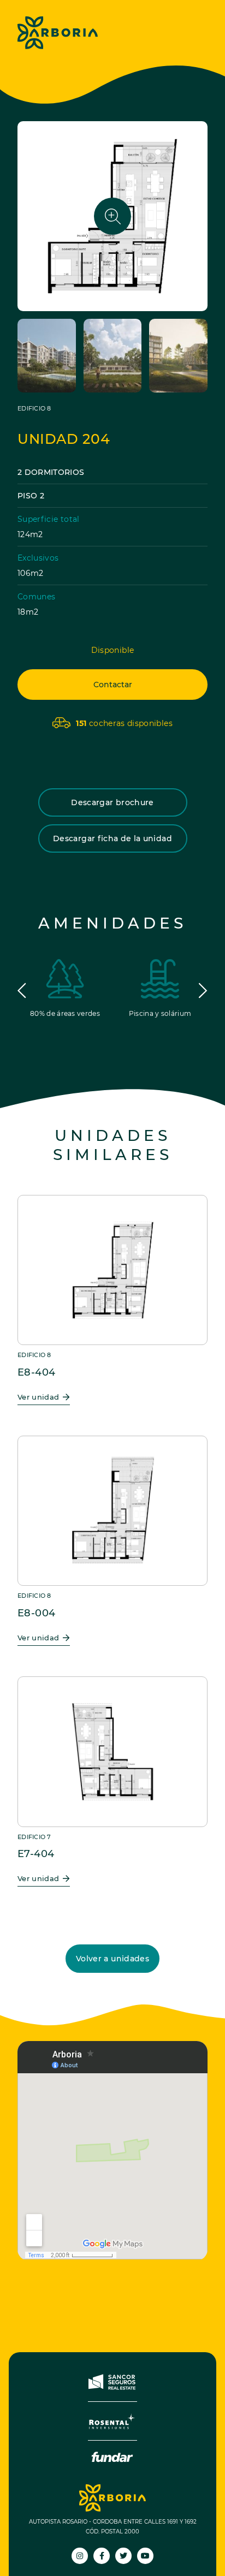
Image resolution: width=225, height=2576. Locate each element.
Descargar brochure (112, 802)
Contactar (113, 685)
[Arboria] (58, 33)
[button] (22, 991)
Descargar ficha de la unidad (112, 838)
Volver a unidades (112, 1959)
